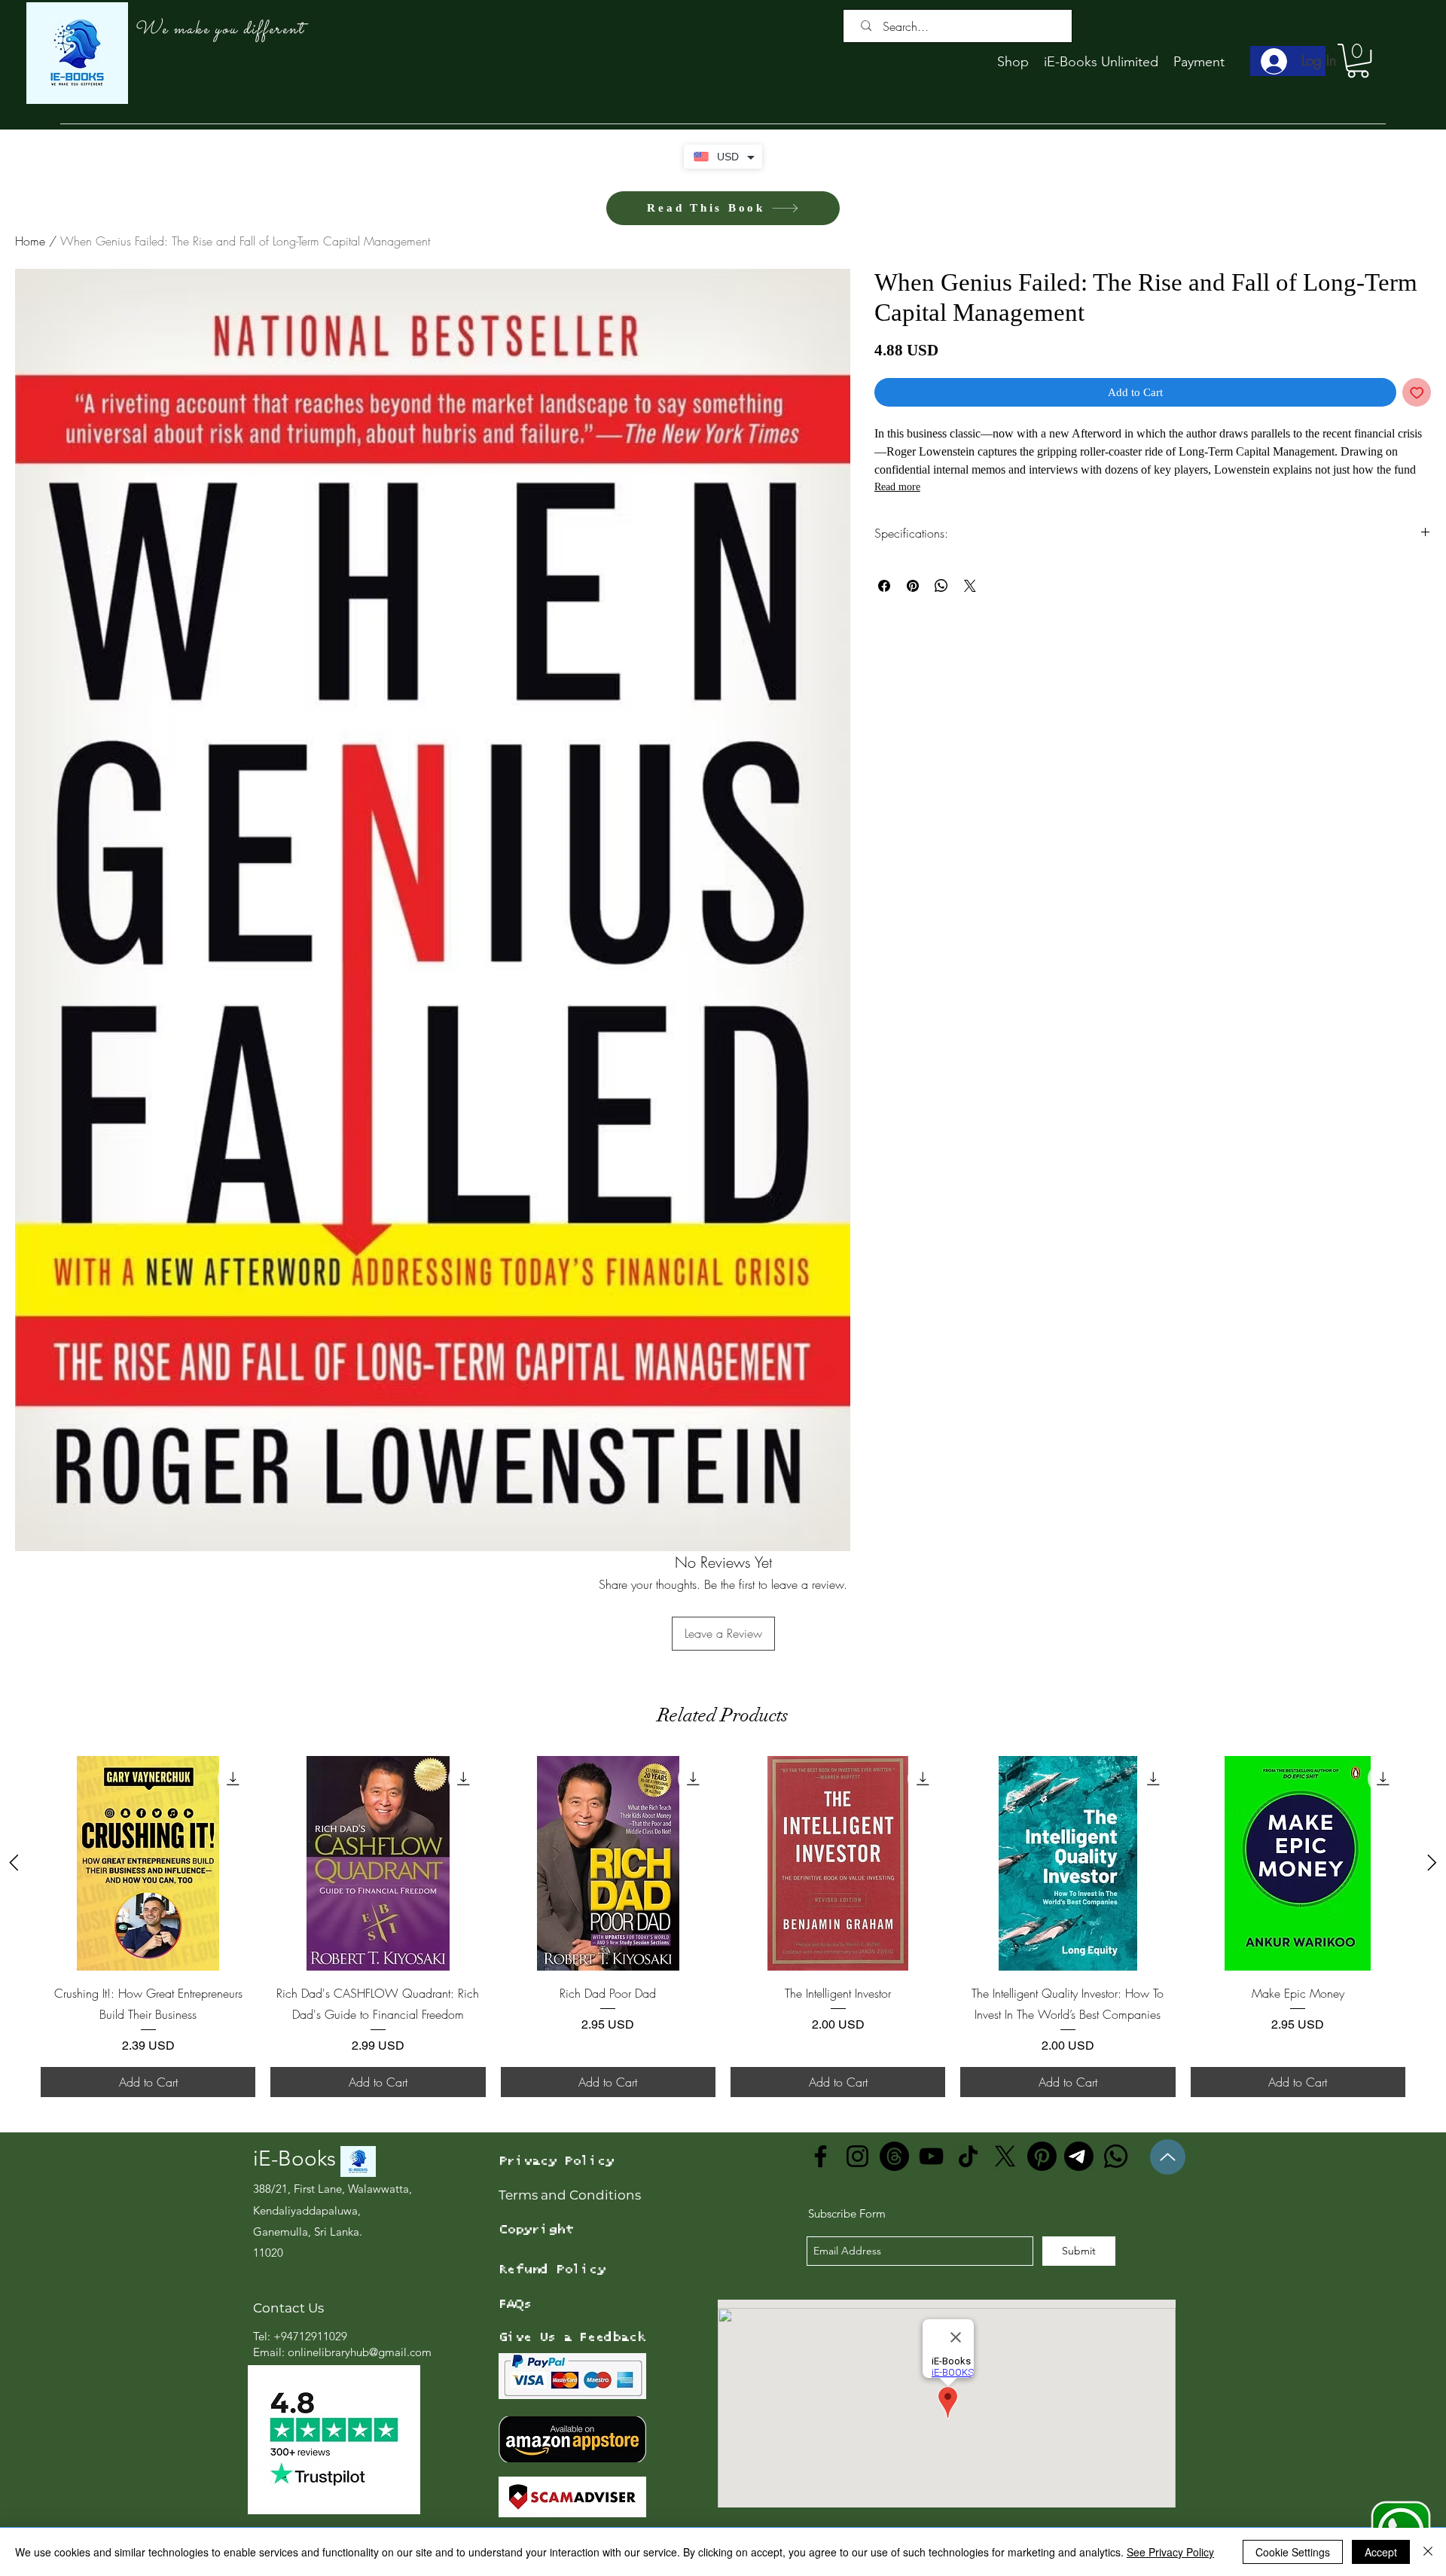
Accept (1381, 2552)
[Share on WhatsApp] (941, 586)
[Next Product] (1432, 1863)
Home (30, 241)
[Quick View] (148, 1863)
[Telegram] (1079, 2156)
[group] (723, 1927)
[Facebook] (821, 2156)
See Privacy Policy (1170, 2552)
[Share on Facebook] (884, 586)
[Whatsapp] (1116, 2156)
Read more (897, 487)
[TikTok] (968, 2156)
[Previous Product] (14, 1863)
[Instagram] (857, 2156)
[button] (1358, 61)
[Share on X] (970, 586)
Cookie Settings (1293, 2552)
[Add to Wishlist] (1417, 393)
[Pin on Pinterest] (913, 586)
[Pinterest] (1042, 2156)
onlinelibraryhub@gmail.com (360, 2352)
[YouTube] (931, 2156)
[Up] (1168, 2157)
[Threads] (894, 2156)
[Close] (1428, 2552)
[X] (1005, 2156)
